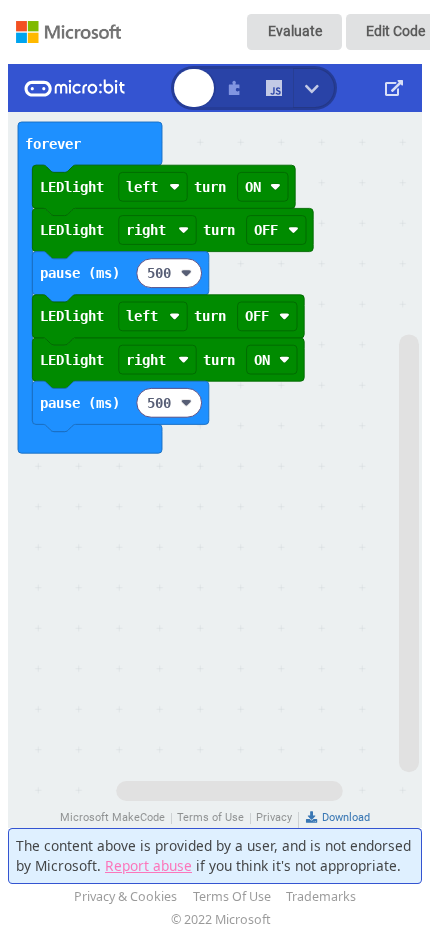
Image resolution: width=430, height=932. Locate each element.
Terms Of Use (232, 896)
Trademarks (321, 896)
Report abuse (148, 865)
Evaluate (295, 31)
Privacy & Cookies (125, 896)
